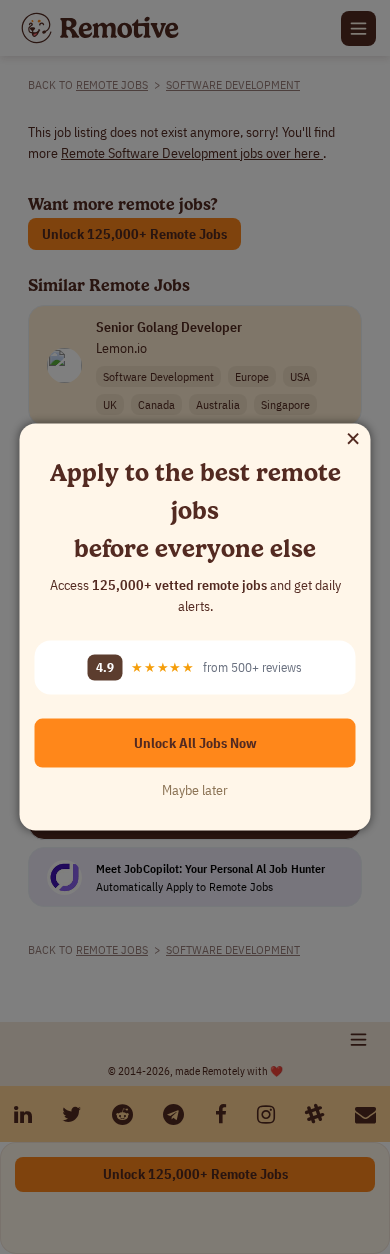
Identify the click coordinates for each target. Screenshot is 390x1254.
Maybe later (195, 789)
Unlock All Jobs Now (195, 742)
